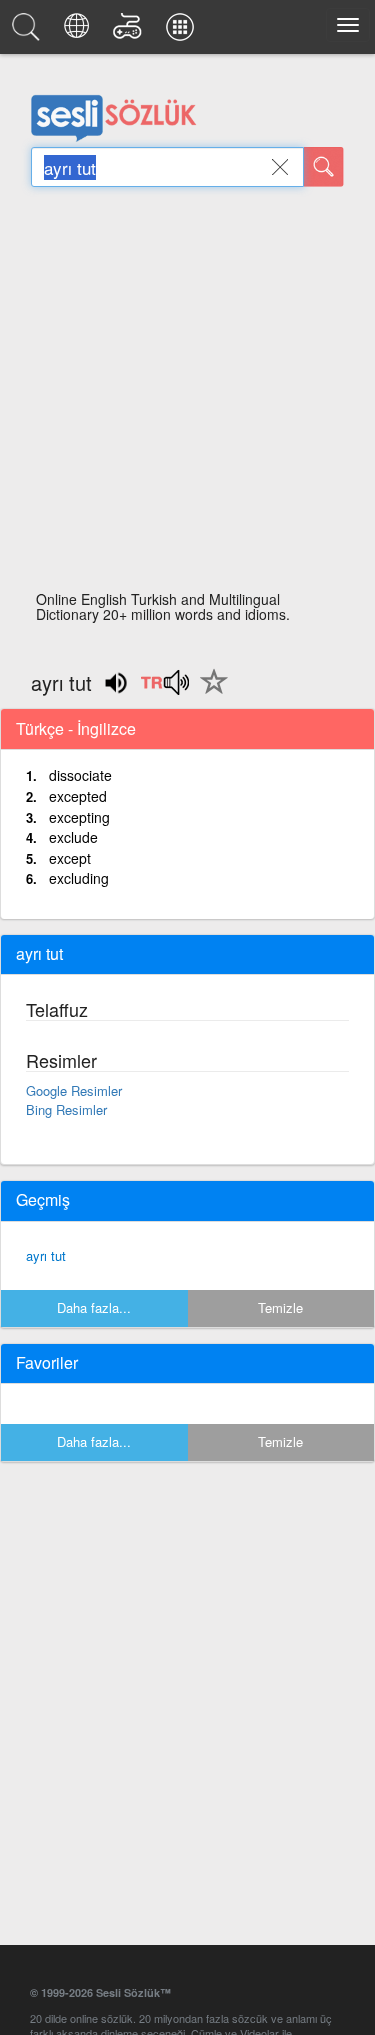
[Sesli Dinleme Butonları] (164, 689)
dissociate (80, 775)
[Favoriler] (209, 693)
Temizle (280, 1307)
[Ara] (324, 167)
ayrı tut (46, 1255)
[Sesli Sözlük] (29, 32)
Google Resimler (74, 1090)
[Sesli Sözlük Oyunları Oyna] (130, 32)
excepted (78, 796)
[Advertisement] (187, 394)
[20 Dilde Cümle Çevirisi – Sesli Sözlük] (79, 32)
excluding (79, 878)
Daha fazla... (94, 1307)
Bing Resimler (66, 1109)
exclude (73, 837)
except (70, 858)
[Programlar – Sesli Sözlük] (183, 32)
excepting (79, 817)
